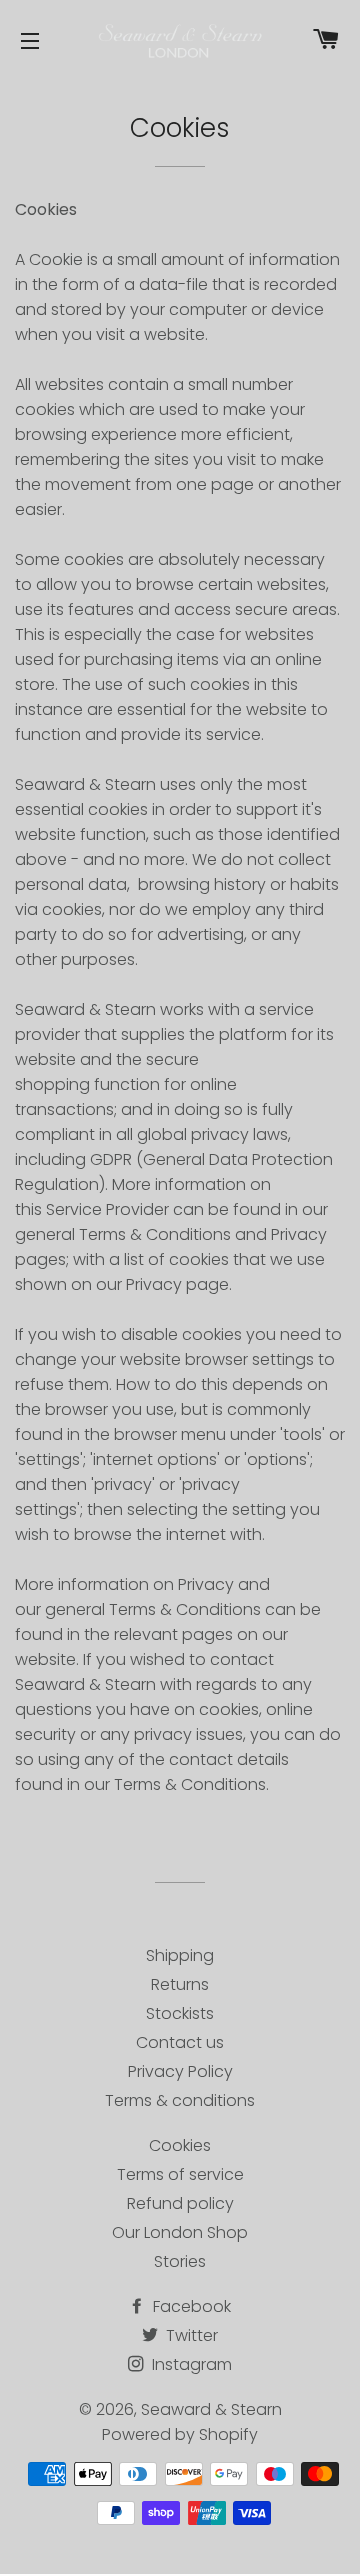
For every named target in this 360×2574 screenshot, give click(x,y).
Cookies (180, 2145)
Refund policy (180, 2203)
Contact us (180, 2042)
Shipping (180, 1955)
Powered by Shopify (180, 2434)
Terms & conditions (180, 2100)
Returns (180, 1984)
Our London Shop (180, 2232)
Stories (180, 2261)
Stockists (180, 2013)
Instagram (190, 2364)
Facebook (190, 2306)
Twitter (190, 2335)
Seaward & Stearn (211, 2409)
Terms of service (180, 2174)
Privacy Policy (180, 2071)
